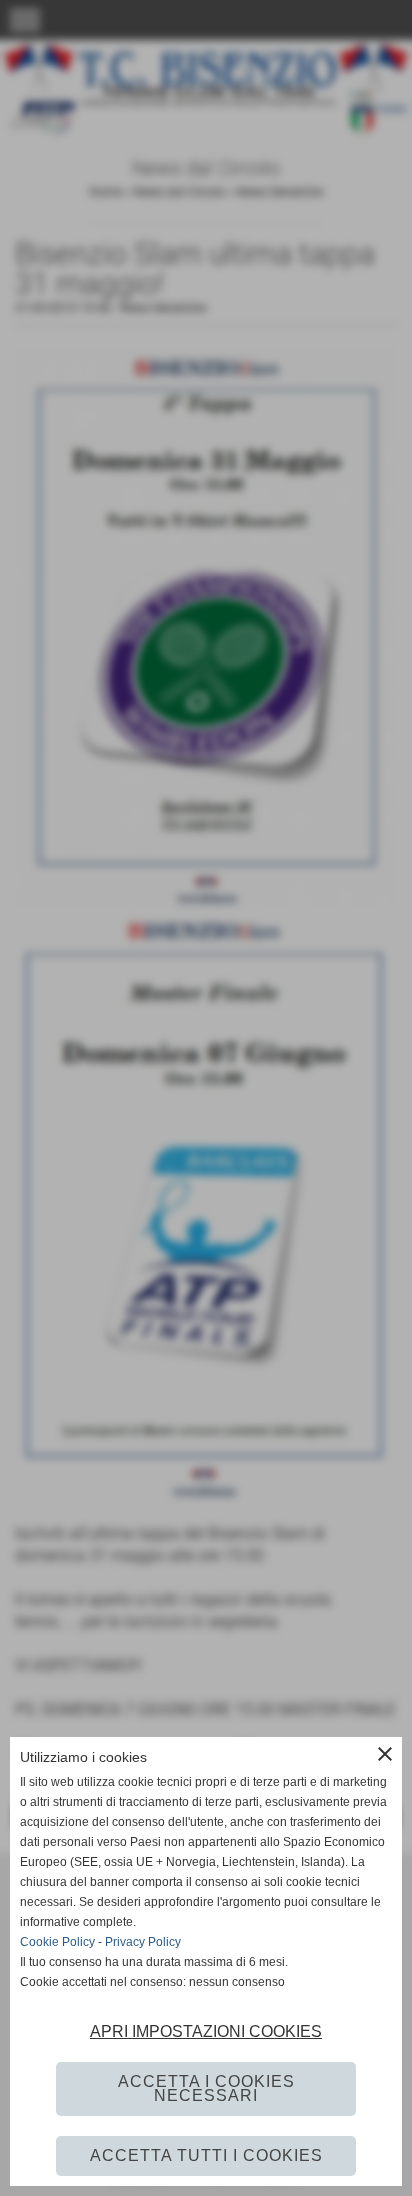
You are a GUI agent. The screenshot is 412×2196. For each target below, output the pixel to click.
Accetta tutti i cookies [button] (206, 2155)
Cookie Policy (57, 1942)
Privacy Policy (143, 1942)
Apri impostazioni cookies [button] (206, 2031)
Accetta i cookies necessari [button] (206, 2088)
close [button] (385, 1754)
